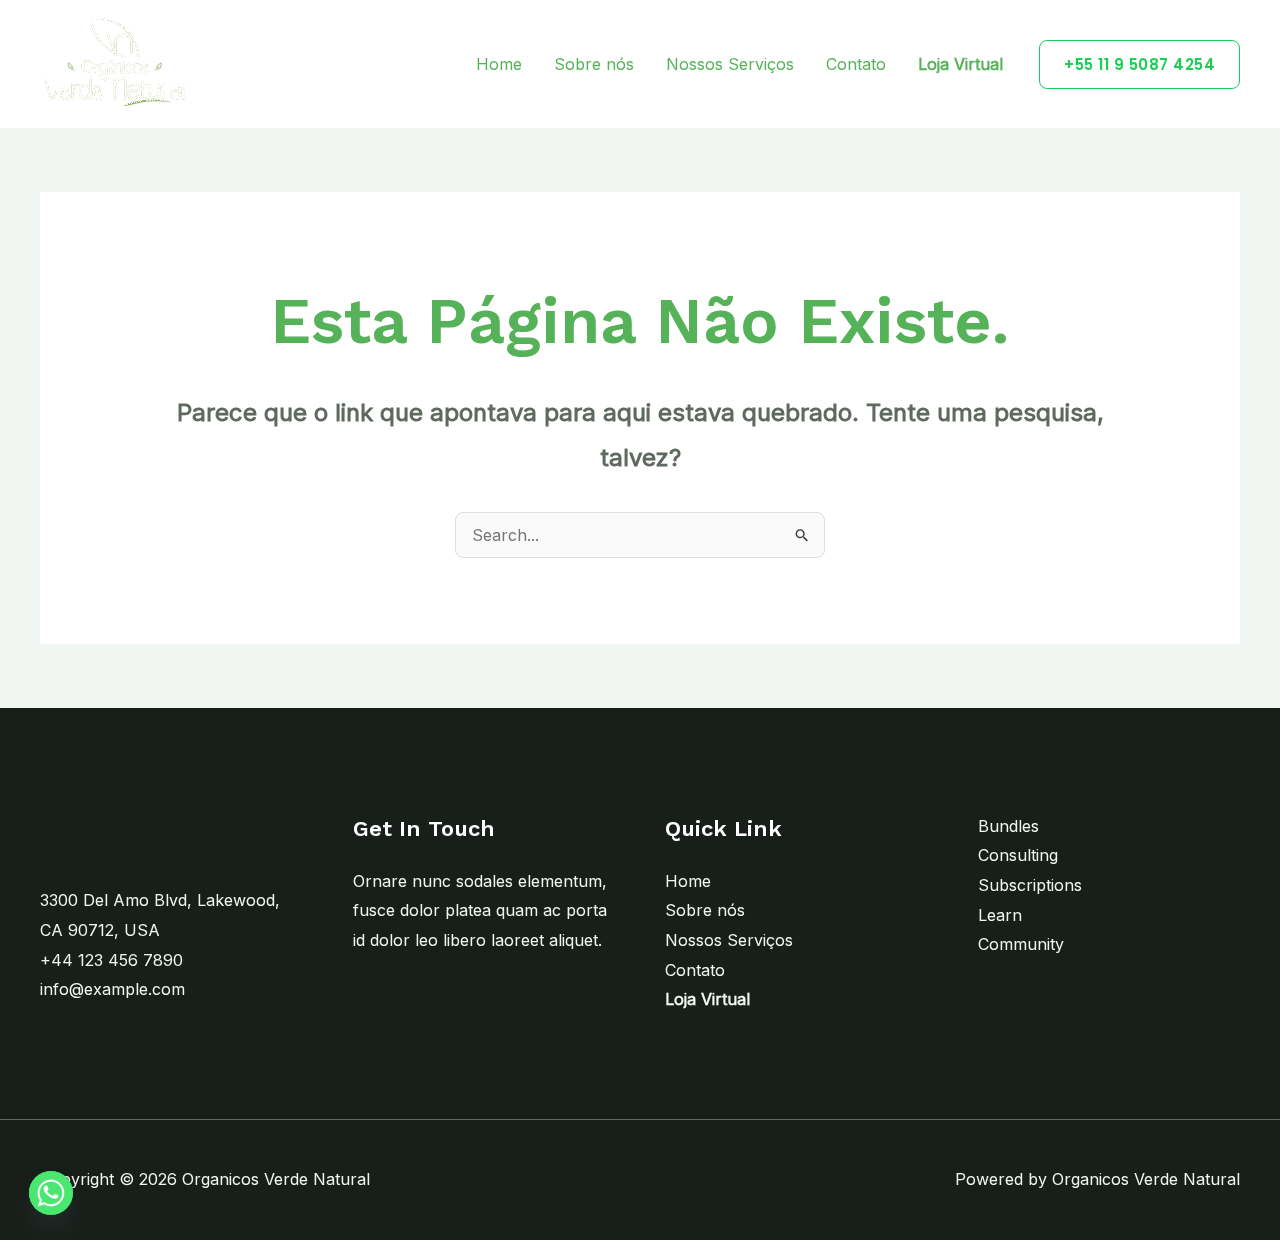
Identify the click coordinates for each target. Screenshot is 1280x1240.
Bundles (1008, 826)
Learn (1000, 915)
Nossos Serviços (730, 64)
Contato (856, 64)
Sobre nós (594, 64)
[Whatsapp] (51, 1193)
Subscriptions (1030, 885)
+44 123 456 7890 (111, 960)
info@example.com (112, 989)
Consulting (1018, 855)
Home (499, 64)
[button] (1139, 64)
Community (1021, 944)
